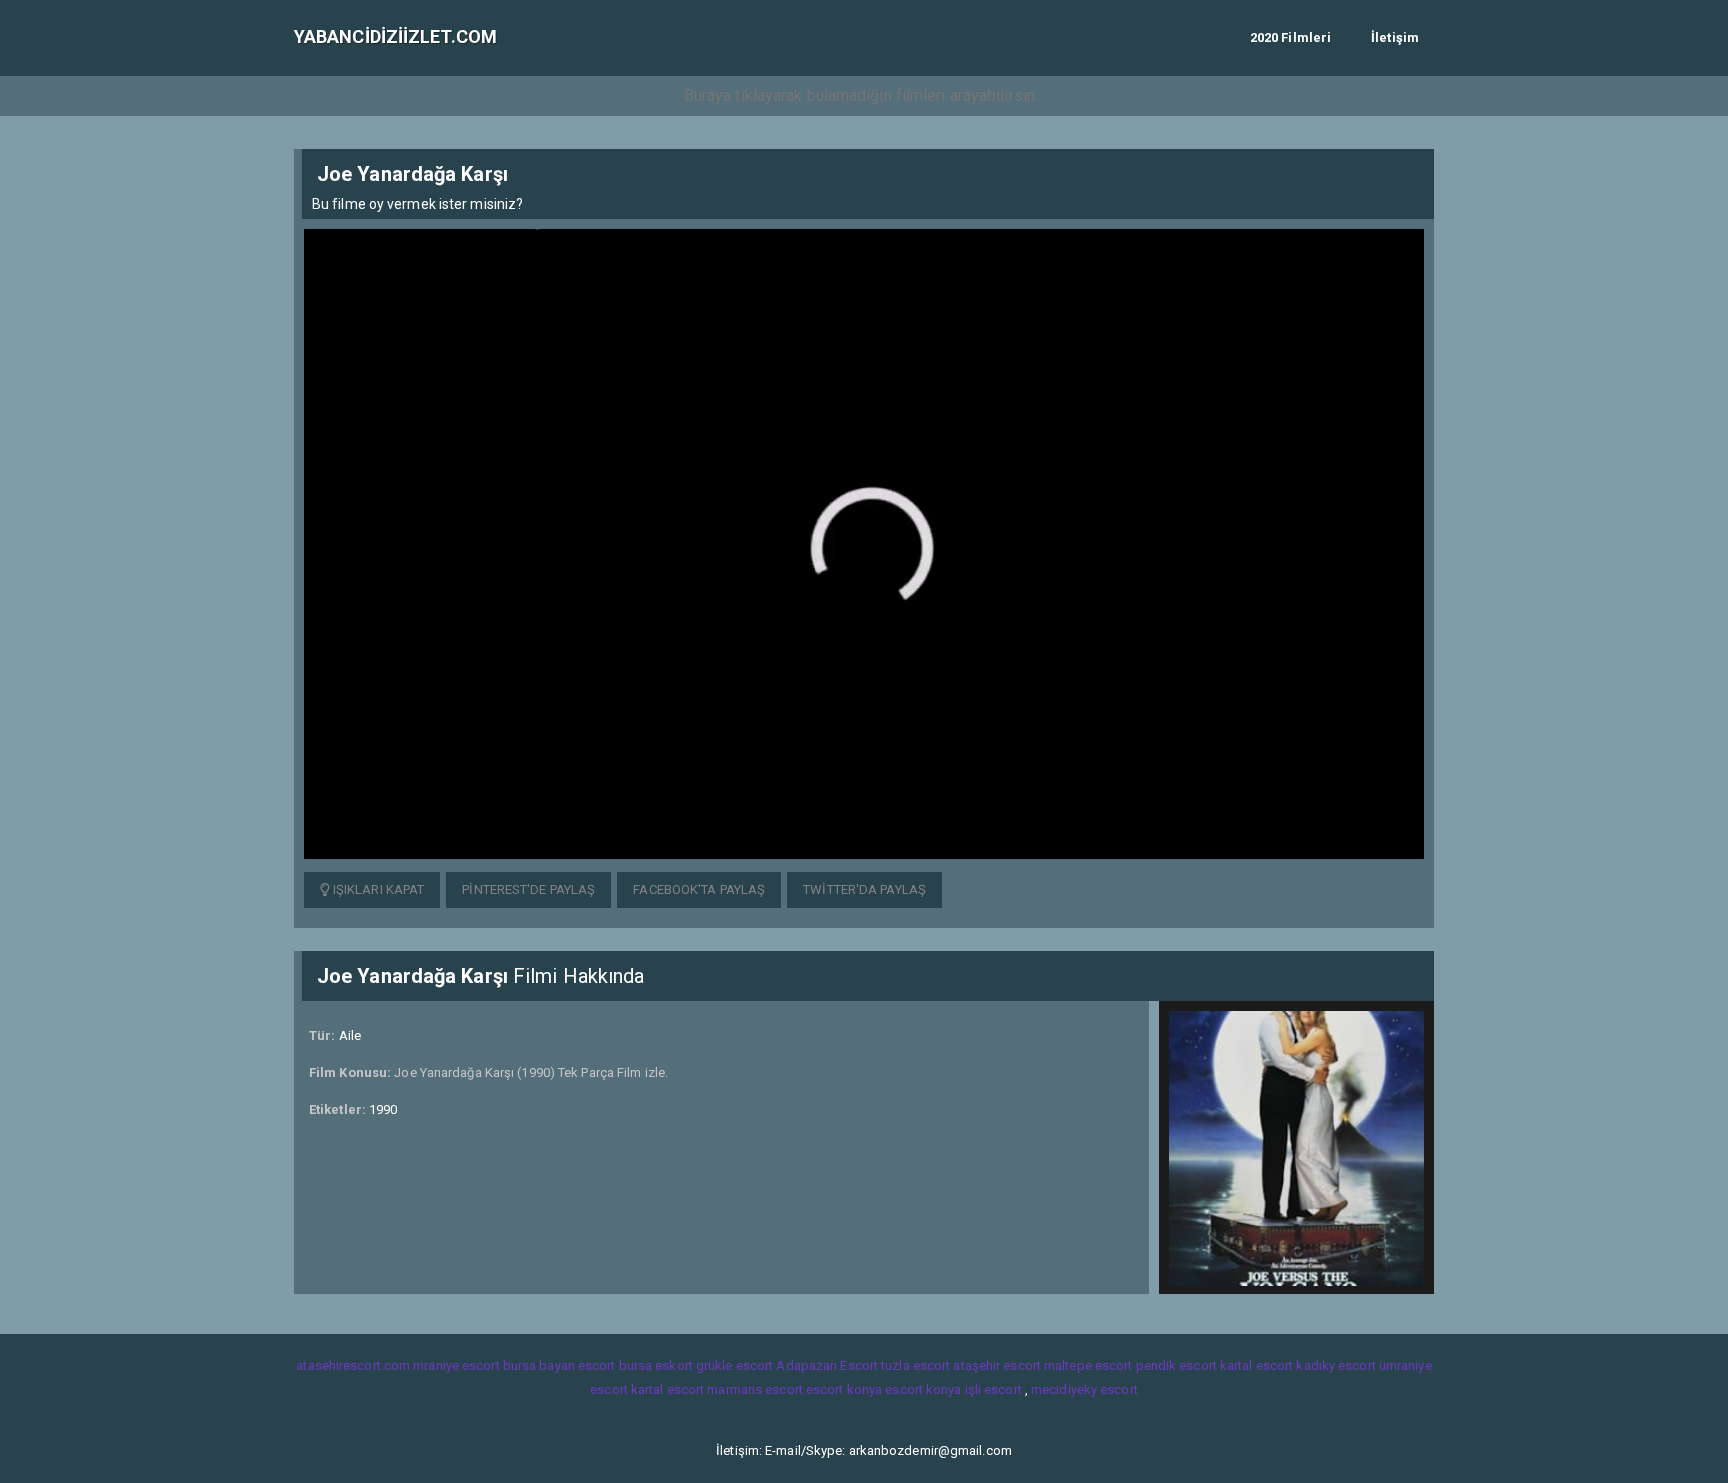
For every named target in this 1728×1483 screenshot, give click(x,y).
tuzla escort (915, 1365)
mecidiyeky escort (1084, 1389)
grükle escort (734, 1365)
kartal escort (1256, 1365)
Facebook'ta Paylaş (699, 889)
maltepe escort (1088, 1365)
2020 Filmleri (1290, 37)
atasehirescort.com (353, 1365)
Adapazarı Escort (827, 1365)
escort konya (844, 1389)
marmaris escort (755, 1389)
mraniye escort (456, 1365)
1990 (383, 1109)
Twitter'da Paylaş (864, 889)
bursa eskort (656, 1365)
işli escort (993, 1389)
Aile (350, 1035)
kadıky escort (1335, 1365)
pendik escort (1176, 1365)
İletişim (1395, 37)
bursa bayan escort (559, 1365)
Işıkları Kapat (377, 889)
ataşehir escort (997, 1365)
